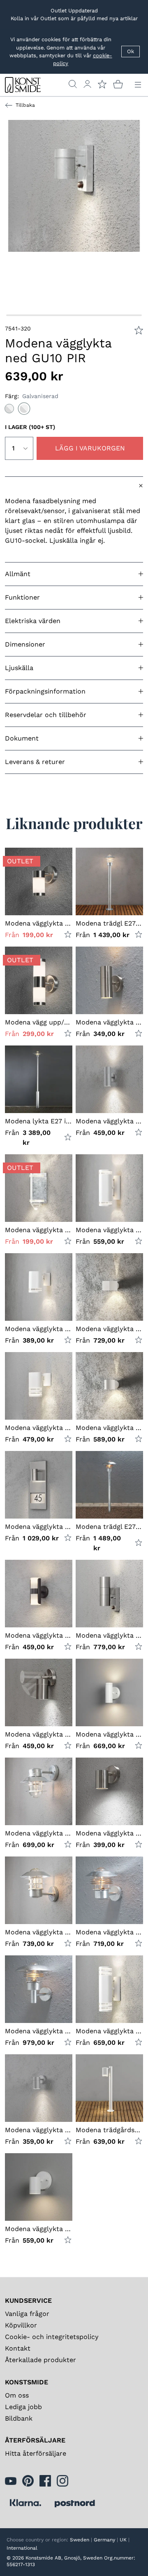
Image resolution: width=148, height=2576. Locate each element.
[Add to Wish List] (139, 330)
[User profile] (87, 84)
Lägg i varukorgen (90, 448)
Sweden (80, 2540)
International (22, 2548)
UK (123, 2540)
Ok (131, 51)
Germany (104, 2540)
